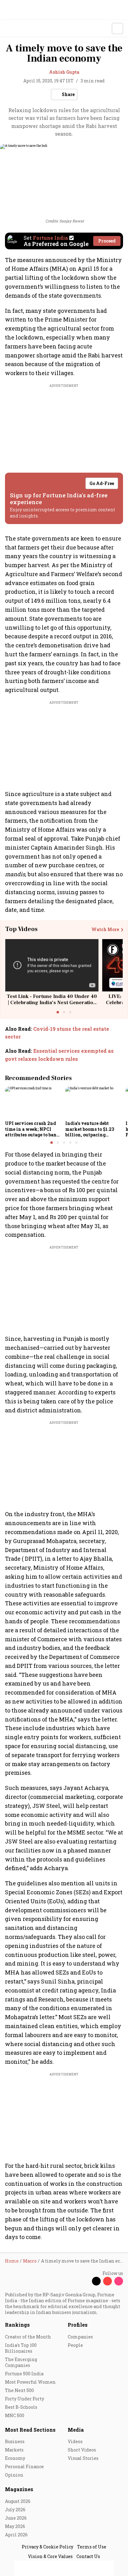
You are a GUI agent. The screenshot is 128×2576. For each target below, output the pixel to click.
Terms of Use (92, 2547)
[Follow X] (96, 2281)
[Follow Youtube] (107, 2281)
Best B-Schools (21, 2407)
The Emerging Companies (21, 2362)
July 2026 (15, 2510)
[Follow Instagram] (119, 2281)
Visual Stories (83, 2458)
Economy (15, 2458)
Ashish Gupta (64, 72)
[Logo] (19, 29)
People (75, 2345)
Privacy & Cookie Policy (48, 2547)
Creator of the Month (28, 2337)
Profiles (78, 2325)
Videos (75, 2441)
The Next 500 (19, 2390)
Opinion (14, 2475)
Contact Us (88, 2556)
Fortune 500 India (24, 2374)
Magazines (19, 2489)
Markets (14, 2450)
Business (15, 2441)
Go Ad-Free (102, 483)
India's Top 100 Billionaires (21, 2348)
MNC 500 (15, 2415)
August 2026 (18, 2501)
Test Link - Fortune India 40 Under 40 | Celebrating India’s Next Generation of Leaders (52, 1002)
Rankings (17, 2325)
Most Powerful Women (30, 2382)
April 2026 (16, 2535)
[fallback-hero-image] (33, 1102)
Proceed (107, 241)
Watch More (105, 929)
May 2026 (15, 2526)
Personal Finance (24, 2467)
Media (76, 2430)
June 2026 (16, 2518)
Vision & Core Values (50, 2556)
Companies (80, 2337)
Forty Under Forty (25, 2399)
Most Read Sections (30, 2430)
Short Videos (82, 2450)
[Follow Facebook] (85, 2281)
